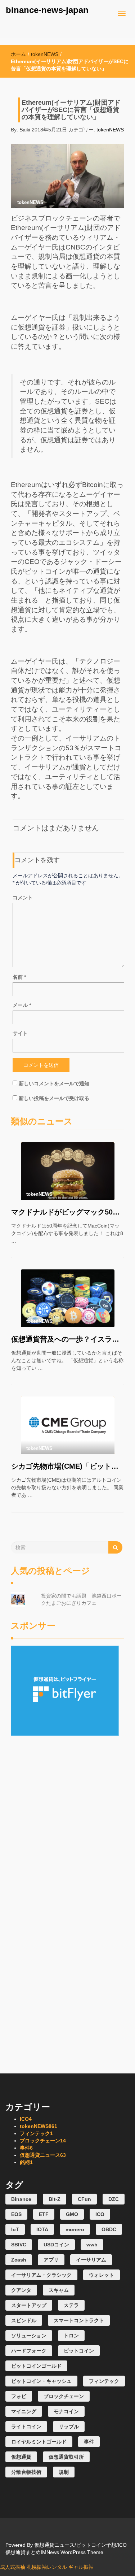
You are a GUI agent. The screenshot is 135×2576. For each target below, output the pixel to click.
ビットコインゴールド (36, 2366)
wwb (92, 2245)
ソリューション (29, 2336)
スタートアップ (29, 2305)
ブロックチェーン (43, 2141)
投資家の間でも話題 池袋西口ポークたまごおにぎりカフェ (81, 1599)
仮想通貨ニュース (43, 2155)
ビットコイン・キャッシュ (41, 2381)
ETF (44, 2214)
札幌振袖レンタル (47, 2567)
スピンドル (24, 2320)
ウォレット (102, 2275)
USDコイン (56, 2245)
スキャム (59, 2290)
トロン (71, 2336)
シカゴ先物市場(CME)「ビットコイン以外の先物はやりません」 (67, 1466)
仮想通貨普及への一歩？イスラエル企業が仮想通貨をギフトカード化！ (67, 1339)
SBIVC (19, 2245)
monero (75, 2229)
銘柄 (26, 2162)
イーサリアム (91, 2260)
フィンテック (36, 2133)
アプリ (51, 2260)
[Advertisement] (67, 1781)
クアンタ (21, 2290)
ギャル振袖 (81, 2567)
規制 (64, 2472)
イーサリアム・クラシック (41, 2275)
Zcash (19, 2260)
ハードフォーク (29, 2351)
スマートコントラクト (79, 2320)
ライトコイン (26, 2427)
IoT (15, 2229)
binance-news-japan (47, 10)
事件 (26, 2148)
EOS (16, 2214)
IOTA (42, 2229)
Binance (21, 2199)
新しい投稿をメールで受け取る (54, 1098)
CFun (84, 2199)
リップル (69, 2427)
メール (22, 1005)
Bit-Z (55, 2199)
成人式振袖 (13, 2567)
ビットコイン (79, 2351)
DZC (114, 2199)
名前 (19, 977)
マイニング (24, 2411)
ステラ (71, 2305)
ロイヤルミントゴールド (39, 2442)
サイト (20, 1033)
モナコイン (66, 2411)
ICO (26, 2119)
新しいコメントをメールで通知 (54, 1083)
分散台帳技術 (26, 2472)
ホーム (18, 54)
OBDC (109, 2229)
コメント (23, 898)
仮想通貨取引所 (66, 2457)
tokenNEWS (45, 54)
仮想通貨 (21, 2457)
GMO (72, 2214)
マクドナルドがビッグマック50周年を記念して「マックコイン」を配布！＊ (67, 1212)
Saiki (25, 130)
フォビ (19, 2396)
